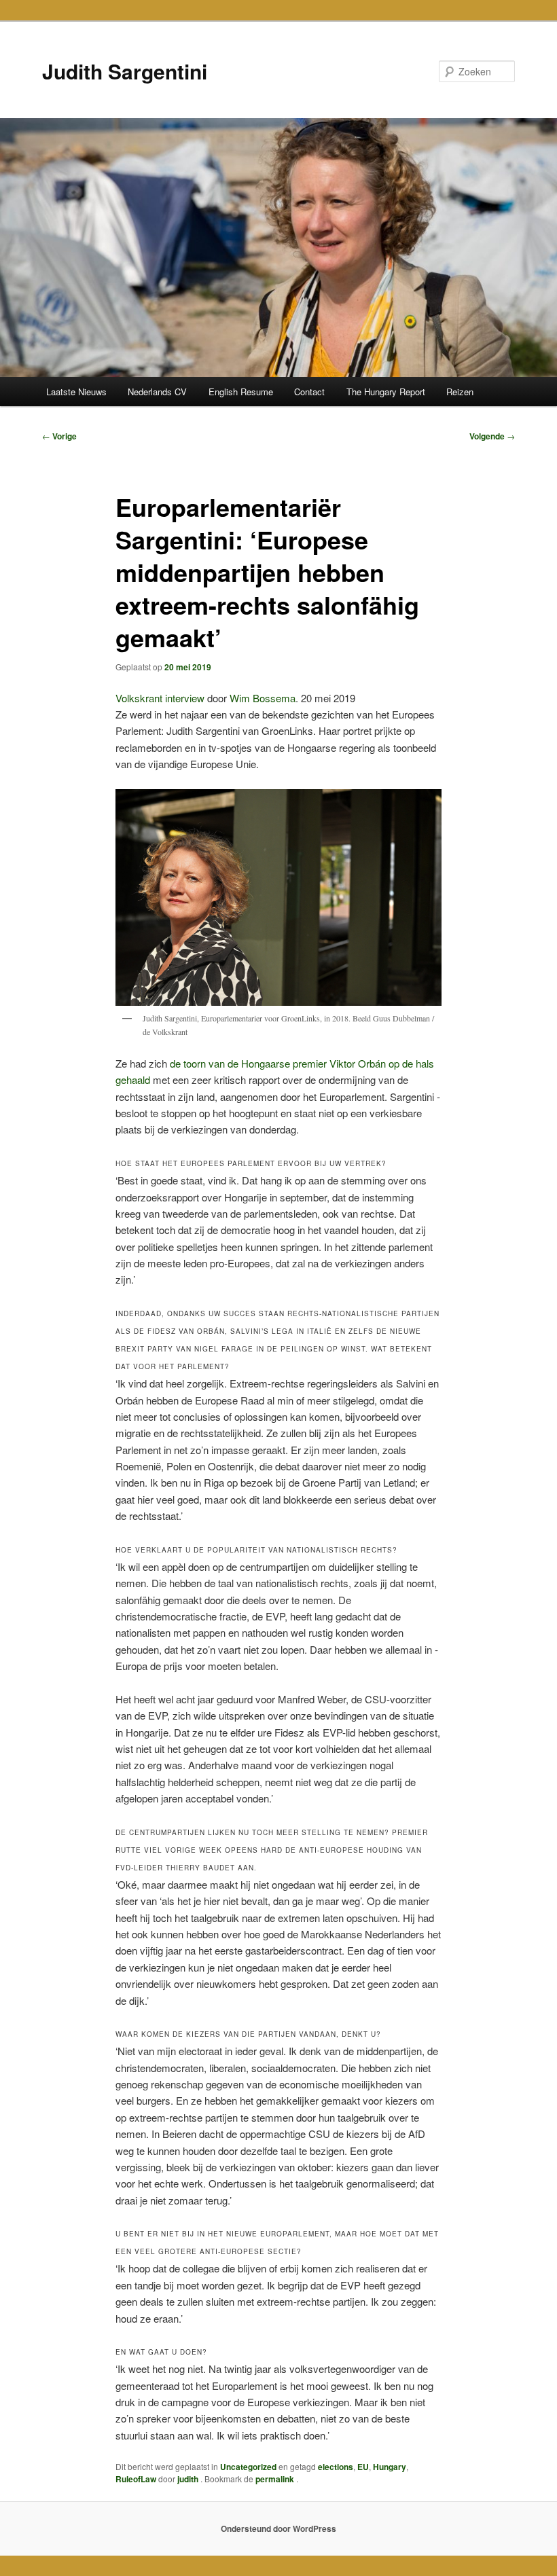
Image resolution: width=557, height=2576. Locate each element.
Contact (309, 392)
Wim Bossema (263, 698)
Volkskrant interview (160, 698)
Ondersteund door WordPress (278, 2528)
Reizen (460, 392)
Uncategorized (248, 2467)
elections (336, 2467)
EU (363, 2467)
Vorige (59, 436)
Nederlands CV (157, 392)
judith (189, 2479)
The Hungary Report (386, 392)
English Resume (241, 392)
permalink (276, 2479)
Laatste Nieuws (76, 392)
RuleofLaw (136, 2479)
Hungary (390, 2467)
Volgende (492, 436)
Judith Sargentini (125, 71)
